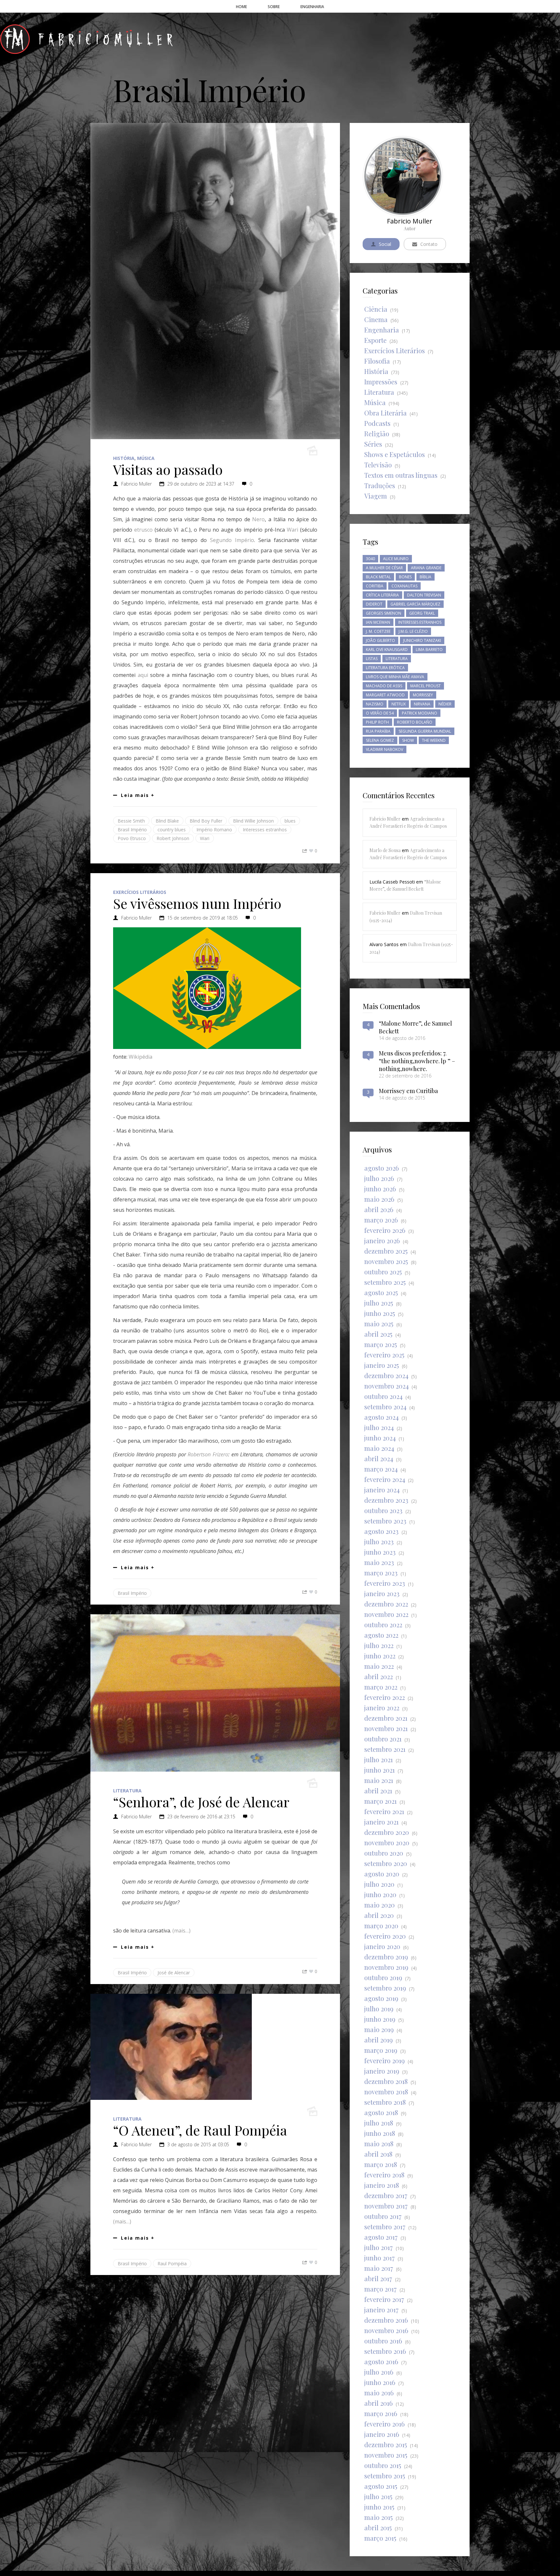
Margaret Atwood (385, 695)
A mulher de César (384, 568)
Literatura (127, 1791)
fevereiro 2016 (385, 2424)
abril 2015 (378, 2528)
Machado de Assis (384, 686)
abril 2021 (378, 1791)
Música (146, 458)
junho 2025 (380, 1313)
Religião (377, 433)
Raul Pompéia (172, 2263)
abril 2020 (379, 1915)
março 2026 (381, 1220)
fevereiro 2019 (385, 2060)
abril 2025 (378, 1334)
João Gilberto (380, 640)
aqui (143, 675)
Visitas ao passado (168, 469)
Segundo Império (232, 540)
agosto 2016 (381, 2361)
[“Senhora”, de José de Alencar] (215, 1693)
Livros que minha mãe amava (395, 677)
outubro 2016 (383, 2341)
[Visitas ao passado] (215, 281)
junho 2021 (379, 1770)
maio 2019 (379, 2029)
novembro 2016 (386, 2330)
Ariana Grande (426, 568)
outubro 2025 (383, 1272)
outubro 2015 (383, 2465)
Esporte (375, 340)
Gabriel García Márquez (415, 604)
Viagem (376, 496)
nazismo (375, 704)
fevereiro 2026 (385, 1230)
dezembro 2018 (386, 2081)
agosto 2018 (381, 2112)
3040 (370, 559)
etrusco (143, 530)
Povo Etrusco (132, 838)
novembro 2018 (386, 2092)
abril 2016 (379, 2403)
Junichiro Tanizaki (422, 640)
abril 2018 (378, 2154)
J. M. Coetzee (378, 631)
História (124, 458)
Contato (429, 244)
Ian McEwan (378, 622)
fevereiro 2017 (384, 2299)
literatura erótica (385, 668)
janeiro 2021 (381, 1822)
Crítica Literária (382, 595)
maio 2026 (379, 1199)
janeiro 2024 (382, 1490)
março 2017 (380, 2289)
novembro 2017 (386, 2206)
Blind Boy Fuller (206, 821)
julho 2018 (379, 2123)
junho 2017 (379, 2258)
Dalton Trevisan (424, 595)
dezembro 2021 (386, 1718)
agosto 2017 (381, 2237)
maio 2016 (379, 2393)
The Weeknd (434, 740)
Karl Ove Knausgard (387, 650)
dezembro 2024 (386, 1375)
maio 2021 (379, 1780)
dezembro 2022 (386, 1604)
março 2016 (381, 2413)
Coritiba (375, 586)
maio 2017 (379, 2268)
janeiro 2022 (382, 1708)
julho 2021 (379, 1759)
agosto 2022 (381, 1635)
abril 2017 (378, 2278)
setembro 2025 (385, 1282)
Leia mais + (138, 795)
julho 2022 (379, 1645)
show (408, 740)
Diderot (374, 604)
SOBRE (274, 7)
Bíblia (426, 577)
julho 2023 (379, 1541)
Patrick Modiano (420, 713)
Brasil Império (132, 830)
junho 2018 (380, 2133)
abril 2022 (379, 1676)
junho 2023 (380, 1552)
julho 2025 (379, 1303)
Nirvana (422, 704)
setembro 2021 (385, 1749)
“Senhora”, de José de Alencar (201, 1802)
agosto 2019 (381, 1998)
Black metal (378, 577)
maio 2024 (379, 1448)
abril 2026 (379, 1209)
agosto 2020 (382, 1874)
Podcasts (377, 423)
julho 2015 (378, 2496)
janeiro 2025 (382, 1365)
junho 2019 (380, 2019)
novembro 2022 (386, 1614)
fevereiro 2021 (384, 1811)
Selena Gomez (380, 740)
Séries (373, 444)
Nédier (445, 704)
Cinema (376, 319)
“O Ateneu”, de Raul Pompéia (200, 2130)
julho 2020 (379, 1884)
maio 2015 (379, 2517)
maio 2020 (379, 1905)
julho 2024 (379, 1427)
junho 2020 (380, 1894)
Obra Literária (385, 413)
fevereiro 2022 (385, 1697)
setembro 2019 (385, 1988)
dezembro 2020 (387, 1832)
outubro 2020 (384, 1853)
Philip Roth (377, 722)
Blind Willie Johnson (253, 821)
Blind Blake (167, 821)
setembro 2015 (385, 2476)
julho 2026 (379, 1178)
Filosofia (377, 361)
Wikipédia (140, 1057)
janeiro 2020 (382, 1946)
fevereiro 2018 (384, 2175)
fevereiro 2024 (385, 1479)
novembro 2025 (386, 1261)
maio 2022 (379, 1666)
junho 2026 (380, 1189)
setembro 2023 (385, 1521)
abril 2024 (379, 1458)
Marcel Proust (426, 686)
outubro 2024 (383, 1396)
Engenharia (382, 330)
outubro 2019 (383, 1977)
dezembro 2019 (386, 1957)
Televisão (378, 465)
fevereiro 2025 (384, 1355)
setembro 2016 (385, 2351)
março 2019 (381, 2050)
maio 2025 (379, 1324)
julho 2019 (379, 2009)
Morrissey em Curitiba (408, 1091)
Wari (292, 530)
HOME (241, 7)
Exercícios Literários (140, 892)
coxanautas (404, 586)
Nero (258, 519)
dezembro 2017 (386, 2195)
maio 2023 (379, 1562)
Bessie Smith (131, 821)
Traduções (380, 485)
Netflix (399, 704)
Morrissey (423, 695)
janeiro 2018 (382, 2185)
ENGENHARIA (312, 7)
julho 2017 (379, 2247)
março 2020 (381, 1926)
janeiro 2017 (381, 2310)
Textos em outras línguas (401, 475)
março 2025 (381, 1344)
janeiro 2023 (382, 1593)
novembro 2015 (386, 2455)
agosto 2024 (381, 1417)
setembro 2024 (385, 1407)
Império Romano (214, 830)
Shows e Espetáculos (395, 454)
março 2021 (380, 1801)
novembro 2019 (386, 1967)
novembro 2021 (386, 1728)
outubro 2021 (383, 1739)
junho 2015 (379, 2507)
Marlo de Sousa (385, 850)
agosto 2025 (381, 1292)
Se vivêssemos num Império (197, 903)
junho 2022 (380, 1656)
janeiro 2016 (382, 2434)
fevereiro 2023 (385, 1583)
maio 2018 (379, 2143)
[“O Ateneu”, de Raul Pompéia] (215, 2047)
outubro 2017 (383, 2216)
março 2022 (381, 1687)
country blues (172, 830)
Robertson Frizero (208, 1454)
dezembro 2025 (386, 1251)
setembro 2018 (385, 2102)
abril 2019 (379, 2040)
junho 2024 (380, 1438)
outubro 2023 (383, 1510)
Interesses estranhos (265, 830)
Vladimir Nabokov (385, 749)
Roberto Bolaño (415, 722)
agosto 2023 (381, 1531)
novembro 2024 (386, 1386)
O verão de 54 (380, 713)
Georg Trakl (422, 613)
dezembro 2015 (386, 2444)
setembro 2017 (385, 2227)
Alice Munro (396, 559)
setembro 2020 (386, 1863)
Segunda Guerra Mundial (425, 731)
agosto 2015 (381, 2486)
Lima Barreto (429, 650)
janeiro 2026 (382, 1240)
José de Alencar (174, 1973)
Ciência (376, 309)
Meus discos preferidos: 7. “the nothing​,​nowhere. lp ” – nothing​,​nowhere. (417, 1061)
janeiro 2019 (382, 2071)
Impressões (381, 382)
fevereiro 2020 (385, 1936)
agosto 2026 (382, 1168)
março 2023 (381, 1573)
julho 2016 (379, 2372)
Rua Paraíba (378, 731)
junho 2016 (380, 2382)
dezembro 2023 (386, 1500)
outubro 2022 (383, 1625)
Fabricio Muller (136, 484)
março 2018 (381, 2164)
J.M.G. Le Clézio (413, 631)
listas (372, 659)
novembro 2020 (387, 1842)
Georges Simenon (384, 613)
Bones (405, 577)
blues (290, 821)
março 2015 (380, 2538)
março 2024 (381, 1469)
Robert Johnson (173, 838)
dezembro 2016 (386, 2320)
